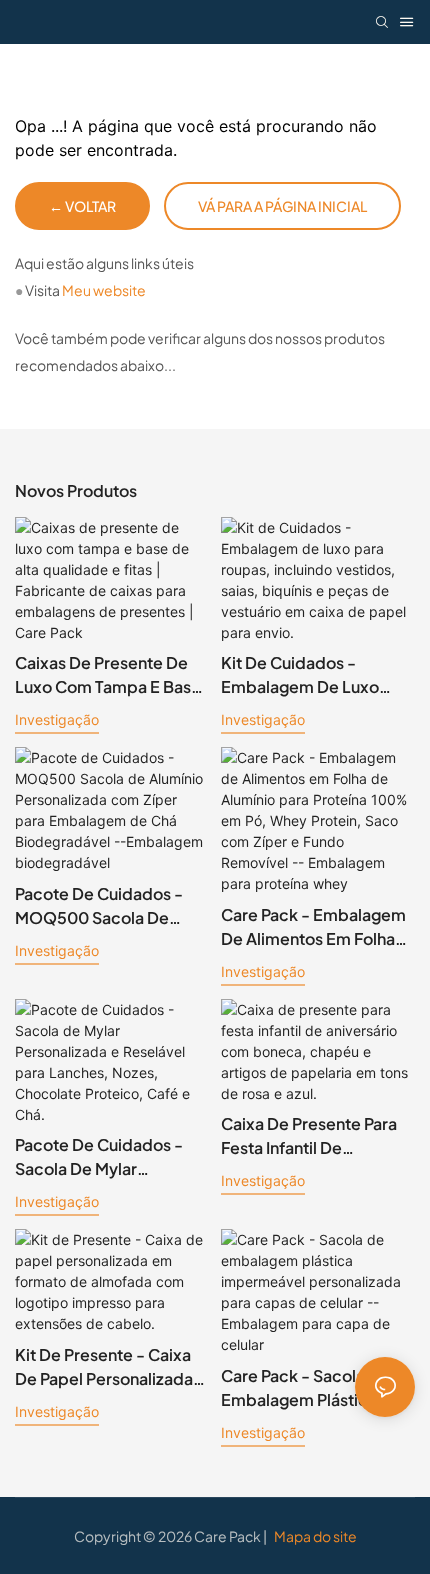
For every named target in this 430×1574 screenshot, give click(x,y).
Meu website (104, 290)
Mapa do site (314, 1536)
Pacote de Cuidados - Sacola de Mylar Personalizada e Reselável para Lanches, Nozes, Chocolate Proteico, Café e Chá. (106, 1157)
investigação (57, 719)
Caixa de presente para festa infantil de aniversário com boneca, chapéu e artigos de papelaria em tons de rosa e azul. (317, 1136)
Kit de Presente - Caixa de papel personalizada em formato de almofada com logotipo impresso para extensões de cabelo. (110, 1367)
